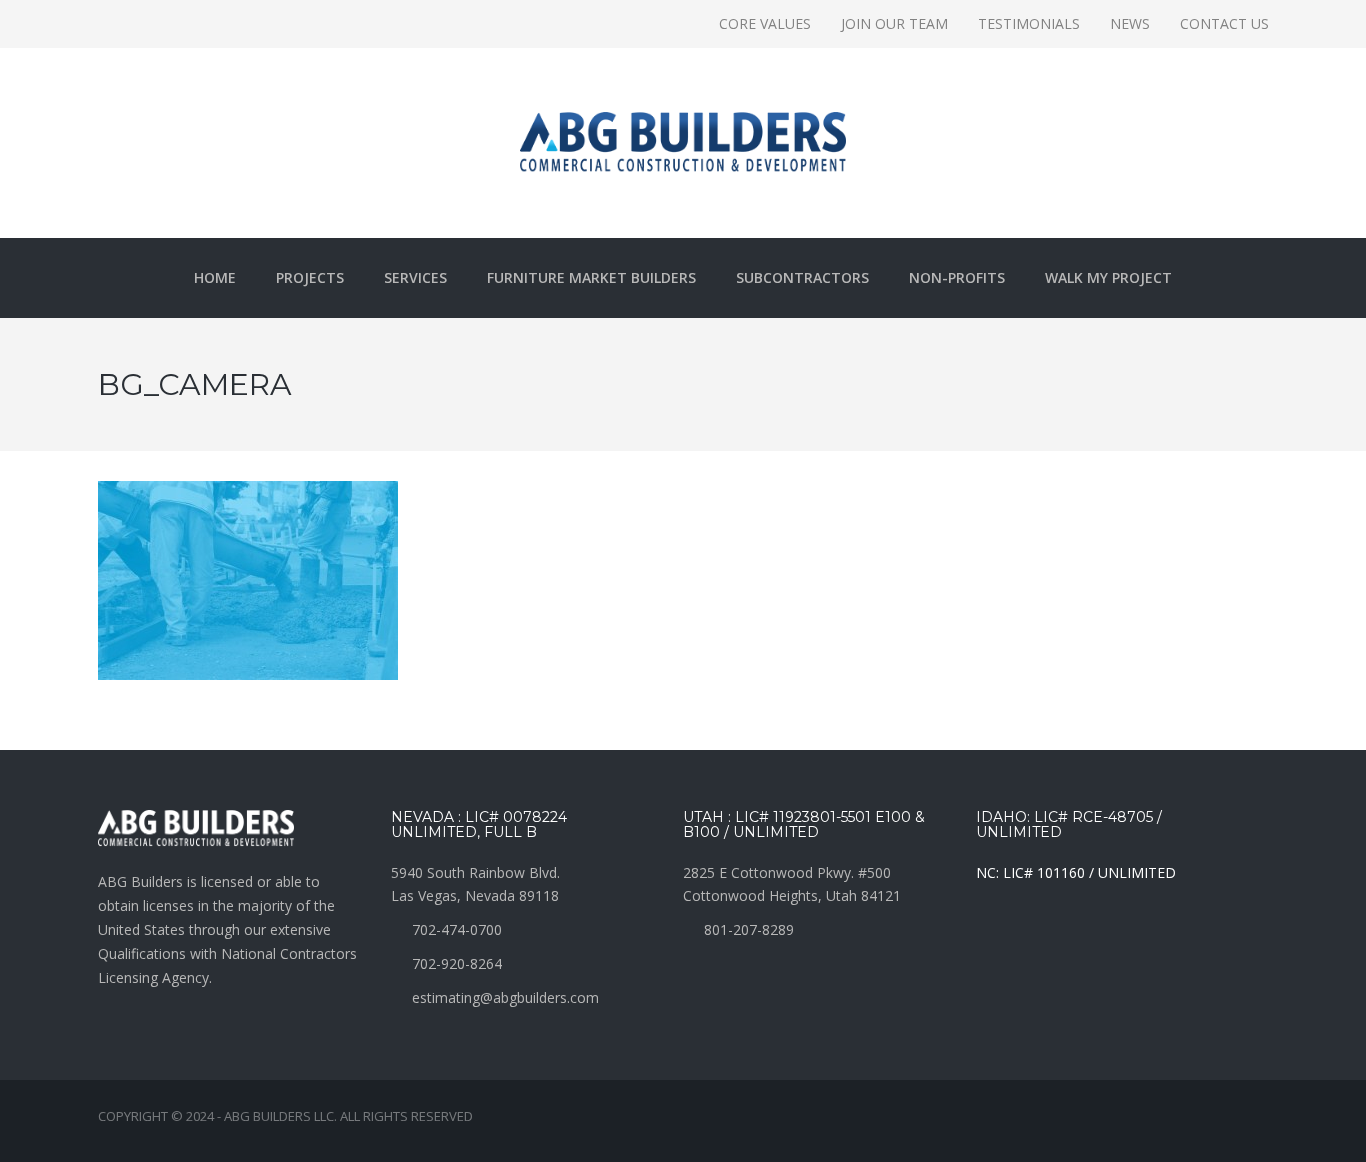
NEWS (1130, 23)
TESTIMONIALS (1029, 23)
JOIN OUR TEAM (894, 23)
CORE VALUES (765, 23)
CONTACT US (1224, 23)
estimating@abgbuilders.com (505, 997)
